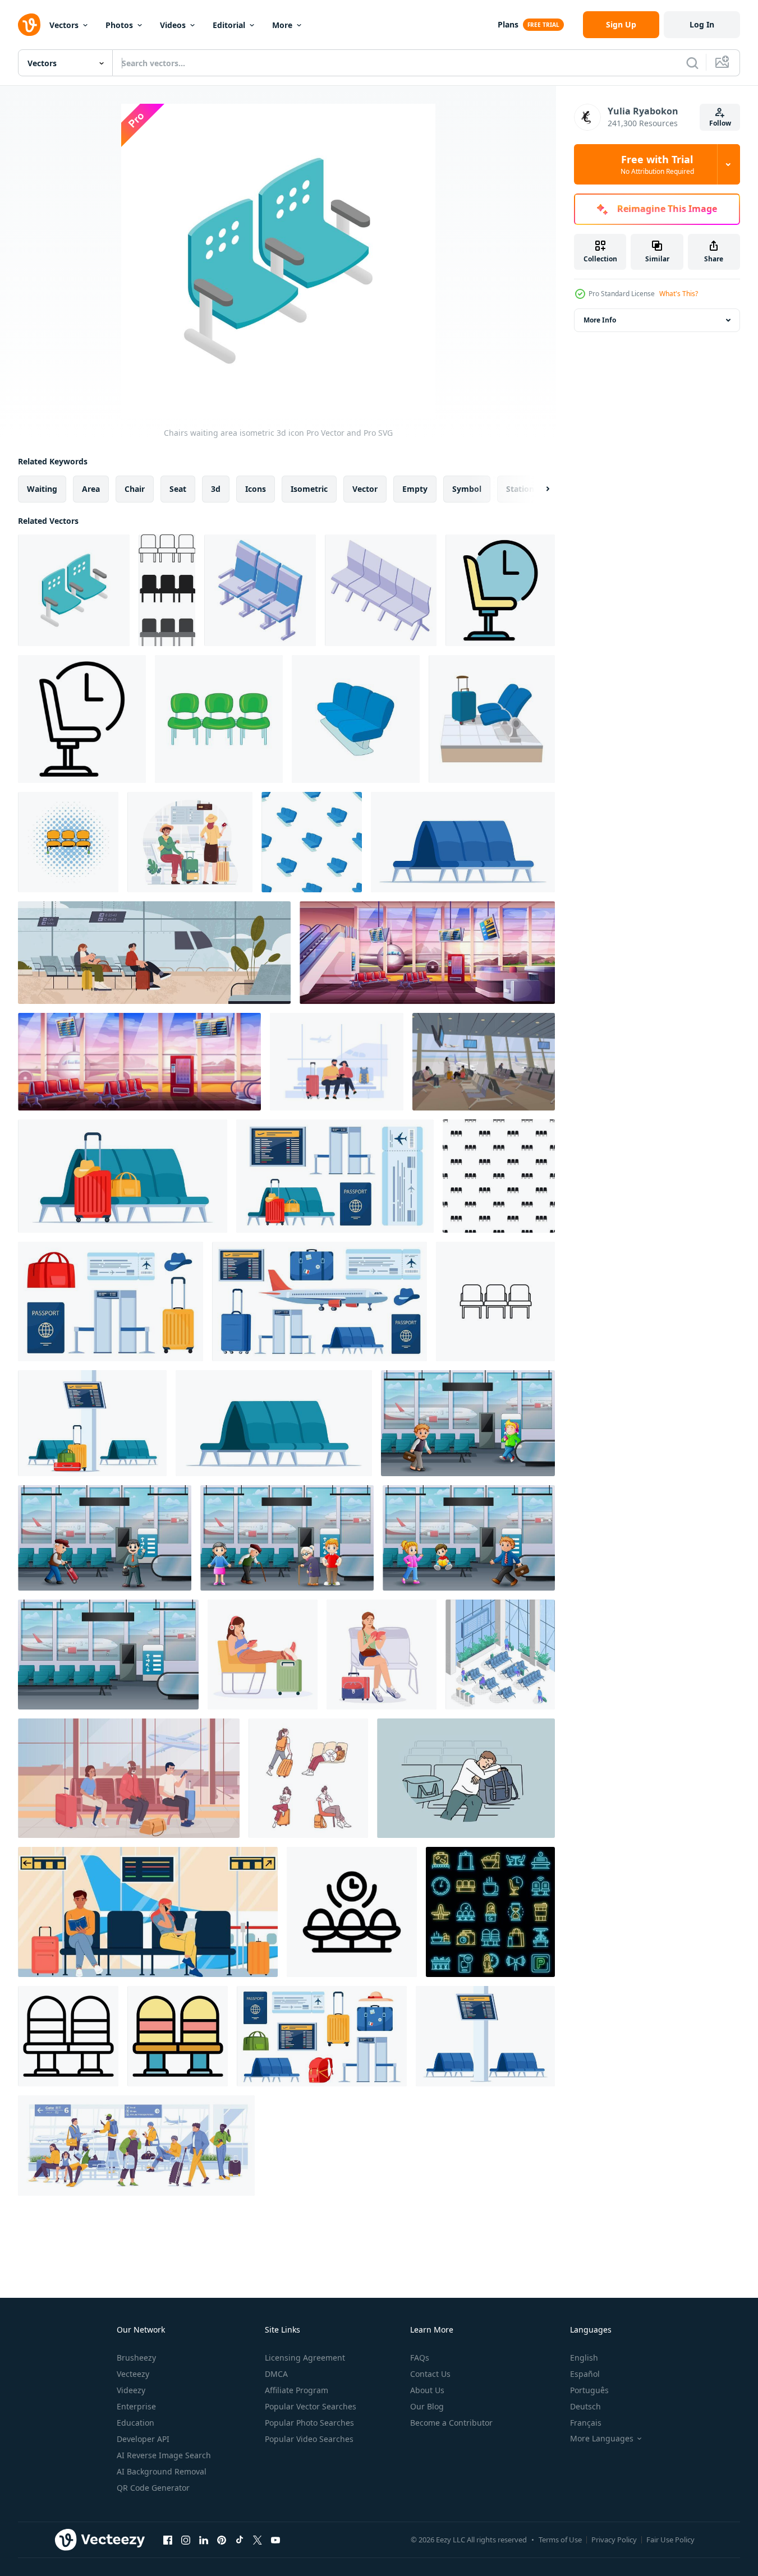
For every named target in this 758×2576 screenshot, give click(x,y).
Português (589, 2390)
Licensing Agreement (305, 2358)
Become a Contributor (451, 2423)
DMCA (276, 2374)
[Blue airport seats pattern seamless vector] (312, 842)
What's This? (679, 294)
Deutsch (585, 2406)
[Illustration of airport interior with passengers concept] (105, 1538)
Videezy (131, 2390)
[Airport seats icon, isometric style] (260, 590)
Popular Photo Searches (309, 2423)
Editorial (229, 25)
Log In (702, 24)
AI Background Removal (162, 2471)
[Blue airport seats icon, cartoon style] (356, 719)
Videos (173, 25)
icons (256, 489)
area (91, 489)
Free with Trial (657, 164)
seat (178, 489)
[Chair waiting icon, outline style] (82, 719)
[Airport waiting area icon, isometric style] (381, 590)
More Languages (602, 2439)
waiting (42, 489)
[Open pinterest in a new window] (222, 2540)
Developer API (143, 2439)
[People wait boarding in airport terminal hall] (337, 1062)
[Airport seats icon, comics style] (68, 842)
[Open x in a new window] (258, 2540)
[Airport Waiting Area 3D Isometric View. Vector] (500, 1655)
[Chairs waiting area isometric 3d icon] (74, 590)
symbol (467, 489)
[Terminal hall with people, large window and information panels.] (148, 1912)
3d (216, 489)
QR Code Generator (153, 2488)
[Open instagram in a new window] (186, 2540)
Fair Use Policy (670, 2540)
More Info (600, 320)
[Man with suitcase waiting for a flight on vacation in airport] (190, 842)
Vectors (64, 25)
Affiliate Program (297, 2390)
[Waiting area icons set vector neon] (490, 1912)
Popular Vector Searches (311, 2406)
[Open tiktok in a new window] (240, 2540)
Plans (508, 24)
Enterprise (136, 2406)
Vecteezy (133, 2374)
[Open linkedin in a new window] (204, 2540)
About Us (427, 2390)
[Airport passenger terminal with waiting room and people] (287, 1538)
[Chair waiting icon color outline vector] (500, 590)
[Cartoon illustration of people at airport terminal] (468, 1423)
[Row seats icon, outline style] (495, 1301)
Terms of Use (560, 2540)
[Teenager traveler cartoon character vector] (308, 1778)
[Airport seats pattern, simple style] (499, 1176)
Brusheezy (136, 2358)
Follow (720, 123)
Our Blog (427, 2406)
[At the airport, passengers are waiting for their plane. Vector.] (484, 1062)
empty (415, 489)
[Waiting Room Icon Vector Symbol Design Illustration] (352, 1912)
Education (135, 2423)
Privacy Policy (614, 2540)
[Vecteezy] (29, 25)
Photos (119, 25)
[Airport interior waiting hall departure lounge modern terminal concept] (108, 1655)
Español (585, 2374)
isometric (309, 489)
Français (586, 2423)
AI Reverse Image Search (164, 2455)
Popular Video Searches (309, 2439)
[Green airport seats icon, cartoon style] (219, 719)
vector (365, 489)
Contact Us (430, 2374)
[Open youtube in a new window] (275, 2540)
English (584, 2358)
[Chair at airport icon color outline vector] (178, 2036)
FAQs (420, 2358)
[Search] (692, 63)
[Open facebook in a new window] (168, 2540)
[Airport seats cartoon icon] (492, 719)
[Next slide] (538, 489)
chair (135, 489)
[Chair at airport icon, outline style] (68, 2036)
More (282, 25)
